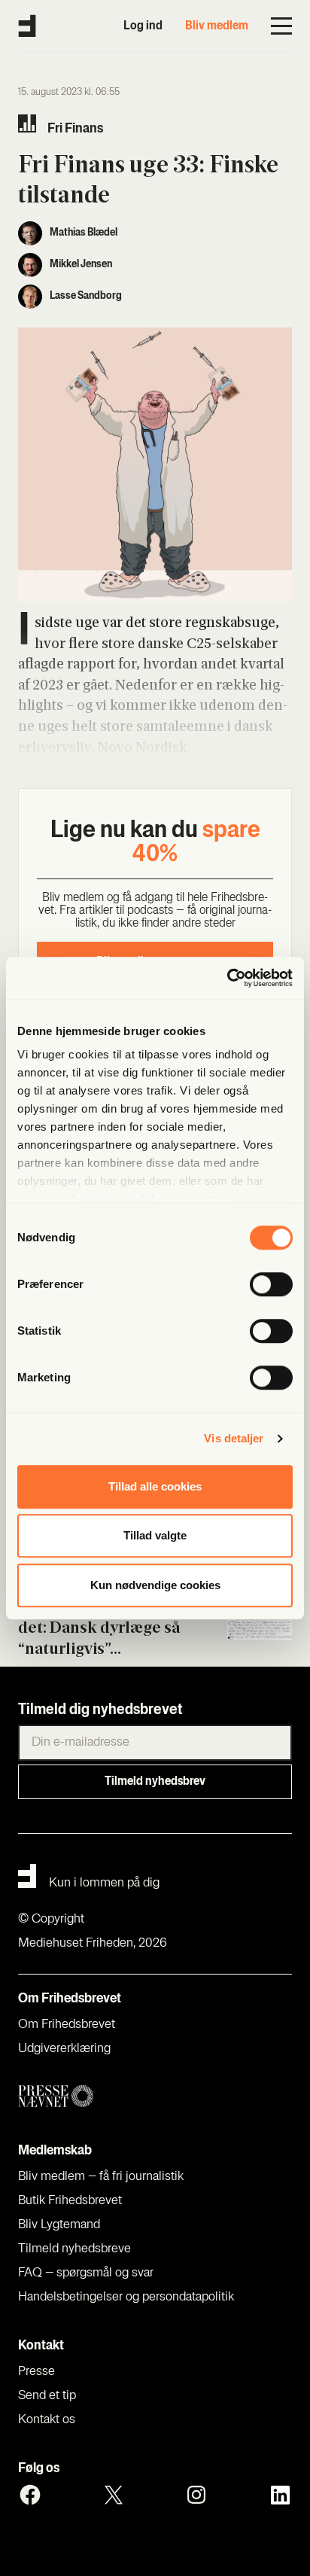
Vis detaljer (234, 1438)
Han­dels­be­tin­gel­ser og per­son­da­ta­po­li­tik (126, 2297)
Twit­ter (114, 2495)
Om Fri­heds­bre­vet (67, 2025)
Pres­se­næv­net (155, 2097)
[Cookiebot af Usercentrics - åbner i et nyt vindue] (227, 978)
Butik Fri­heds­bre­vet (70, 2201)
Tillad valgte (155, 1535)
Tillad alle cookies (155, 1486)
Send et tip (47, 2396)
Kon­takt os (47, 2420)
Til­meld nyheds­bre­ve (74, 2249)
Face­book (30, 2495)
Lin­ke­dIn (280, 2495)
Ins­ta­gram (196, 2495)
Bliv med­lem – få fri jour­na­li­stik (101, 2177)
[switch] (271, 1284)
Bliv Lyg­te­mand (59, 2225)
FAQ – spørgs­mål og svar (86, 2273)
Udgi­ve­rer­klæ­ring (64, 2049)
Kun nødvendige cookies (155, 1585)
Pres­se (36, 2372)
